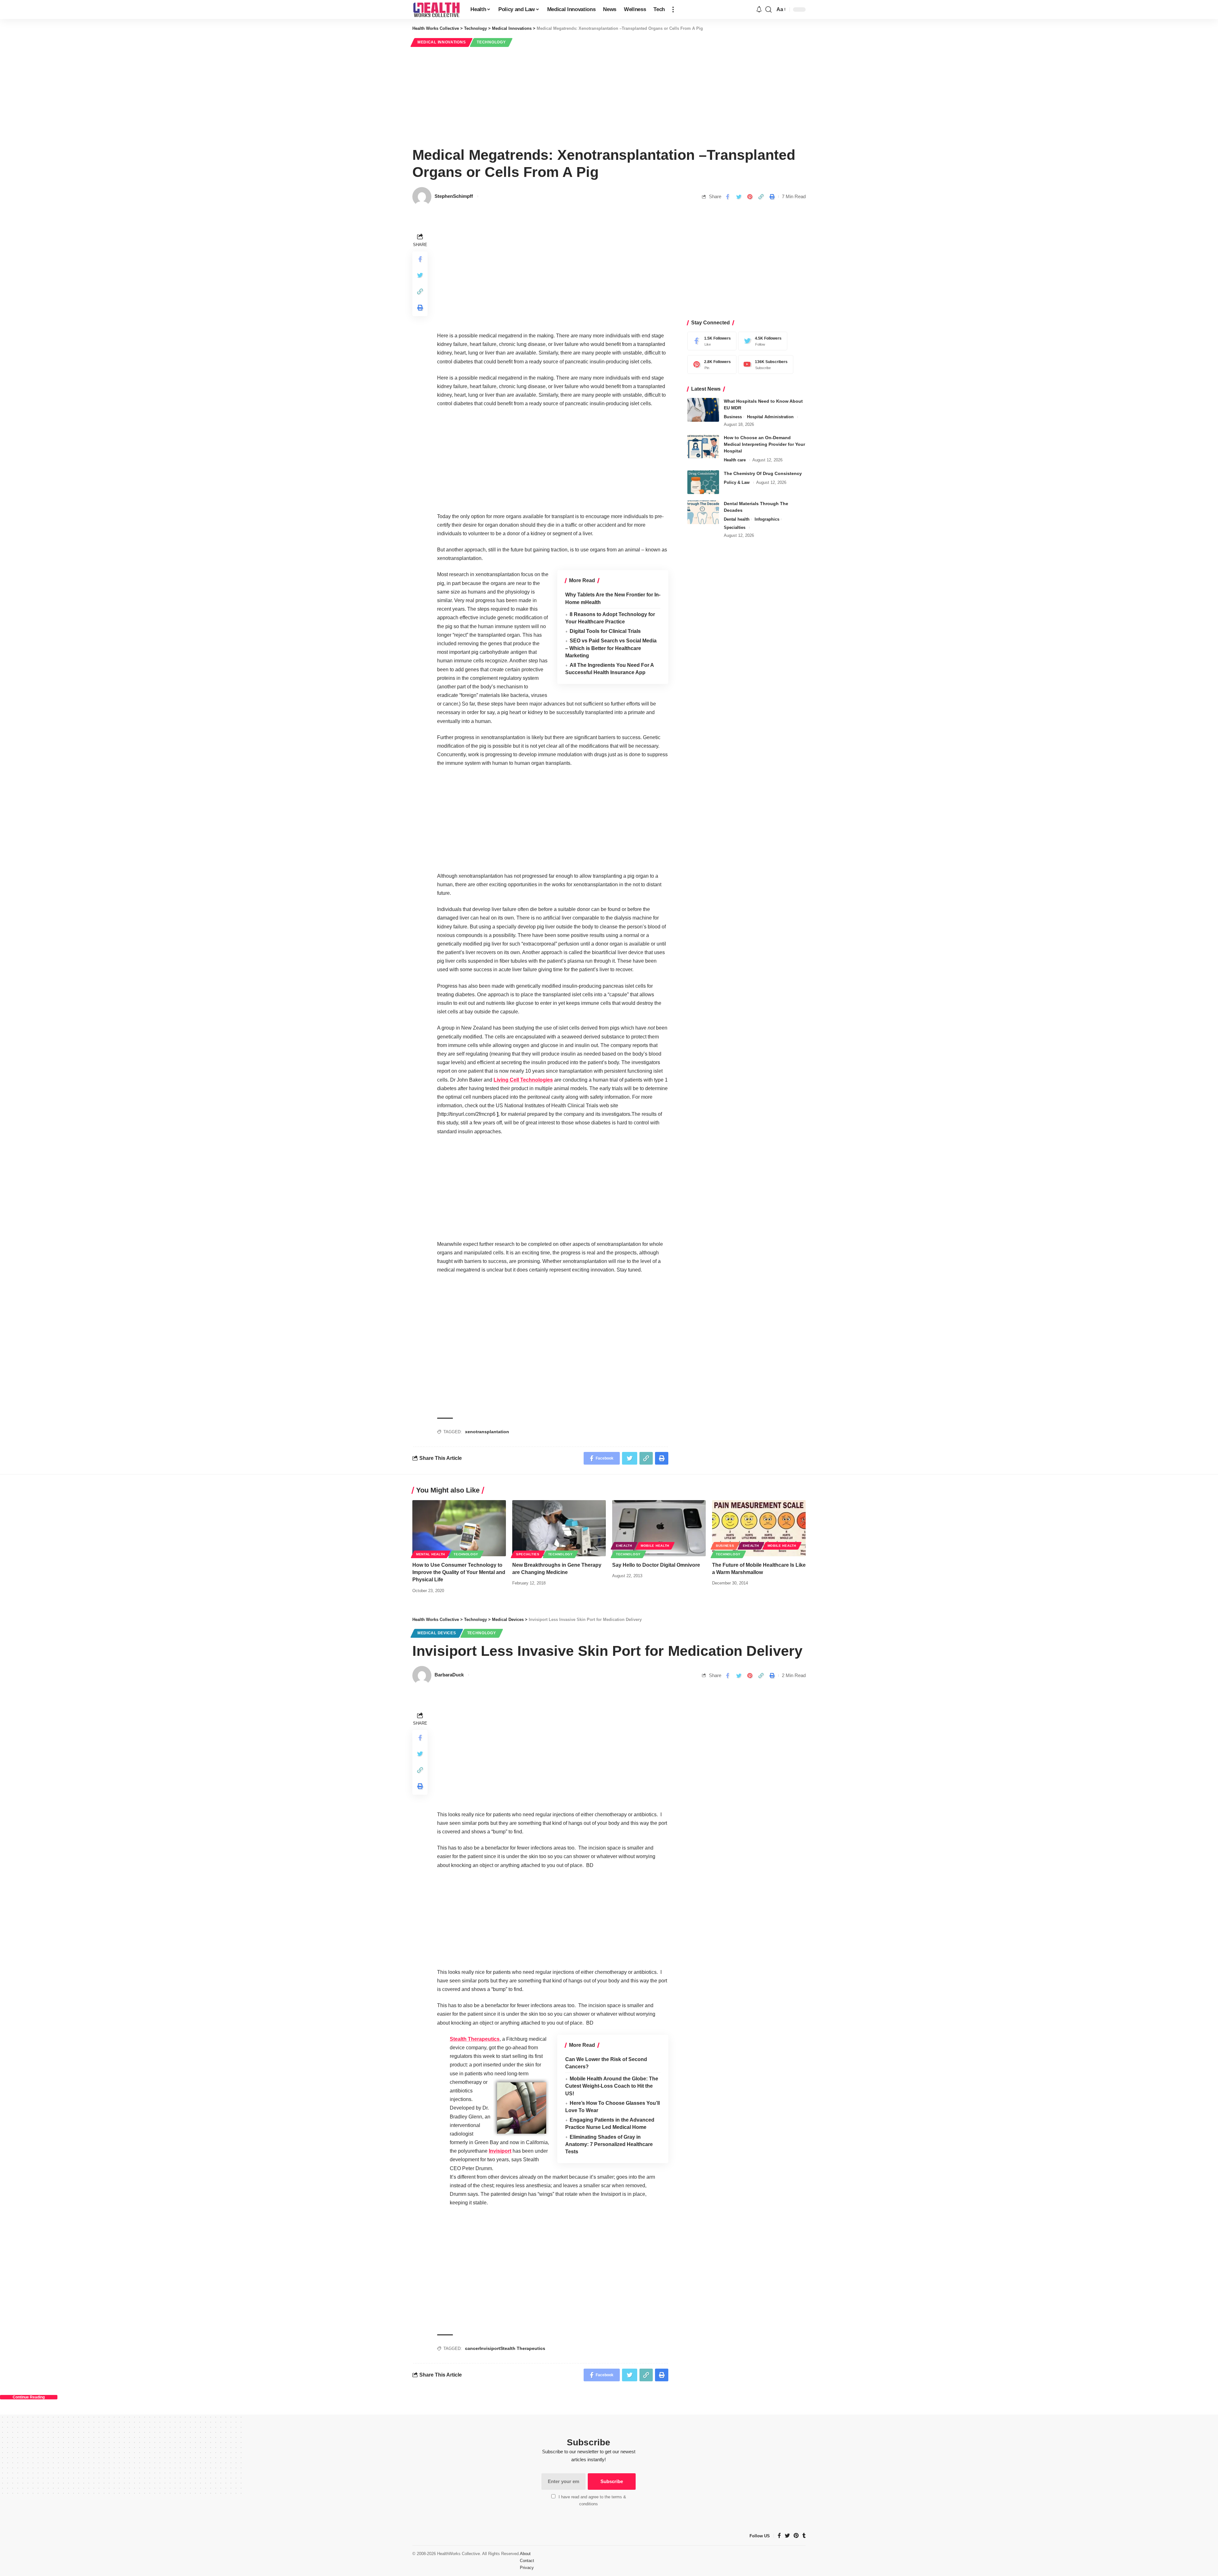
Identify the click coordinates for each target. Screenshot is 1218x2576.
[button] (673, 10)
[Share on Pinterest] (750, 197)
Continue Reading (29, 2397)
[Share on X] (739, 197)
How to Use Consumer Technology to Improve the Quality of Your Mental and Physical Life (459, 1572)
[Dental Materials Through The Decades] (703, 512)
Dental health (737, 519)
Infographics (767, 519)
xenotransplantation (487, 1432)
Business (733, 417)
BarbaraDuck (449, 1675)
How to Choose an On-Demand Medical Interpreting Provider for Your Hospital (764, 445)
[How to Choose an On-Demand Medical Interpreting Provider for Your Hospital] (703, 447)
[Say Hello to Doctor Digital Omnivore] (659, 1528)
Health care (735, 460)
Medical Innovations (442, 42)
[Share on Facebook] (728, 197)
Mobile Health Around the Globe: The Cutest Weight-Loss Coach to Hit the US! (612, 2086)
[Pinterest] (710, 364)
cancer (472, 2348)
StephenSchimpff (454, 196)
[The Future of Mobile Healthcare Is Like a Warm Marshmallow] (759, 1528)
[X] (761, 341)
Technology (491, 42)
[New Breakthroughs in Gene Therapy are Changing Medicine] (559, 1528)
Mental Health (431, 1554)
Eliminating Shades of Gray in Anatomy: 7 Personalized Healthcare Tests (609, 2144)
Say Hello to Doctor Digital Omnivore (656, 1565)
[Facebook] (710, 341)
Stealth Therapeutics (475, 2039)
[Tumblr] (804, 2536)
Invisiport (500, 2151)
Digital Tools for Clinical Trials (605, 631)
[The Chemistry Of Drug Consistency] (703, 482)
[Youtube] (764, 364)
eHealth (624, 1546)
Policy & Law (737, 482)
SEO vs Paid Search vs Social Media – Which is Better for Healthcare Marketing (611, 648)
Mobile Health (655, 1546)
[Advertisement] (609, 96)
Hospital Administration (770, 417)
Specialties (735, 527)
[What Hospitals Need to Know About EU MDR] (703, 410)
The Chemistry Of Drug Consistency (763, 473)
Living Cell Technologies (523, 1080)
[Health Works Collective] (436, 10)
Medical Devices (437, 1633)
